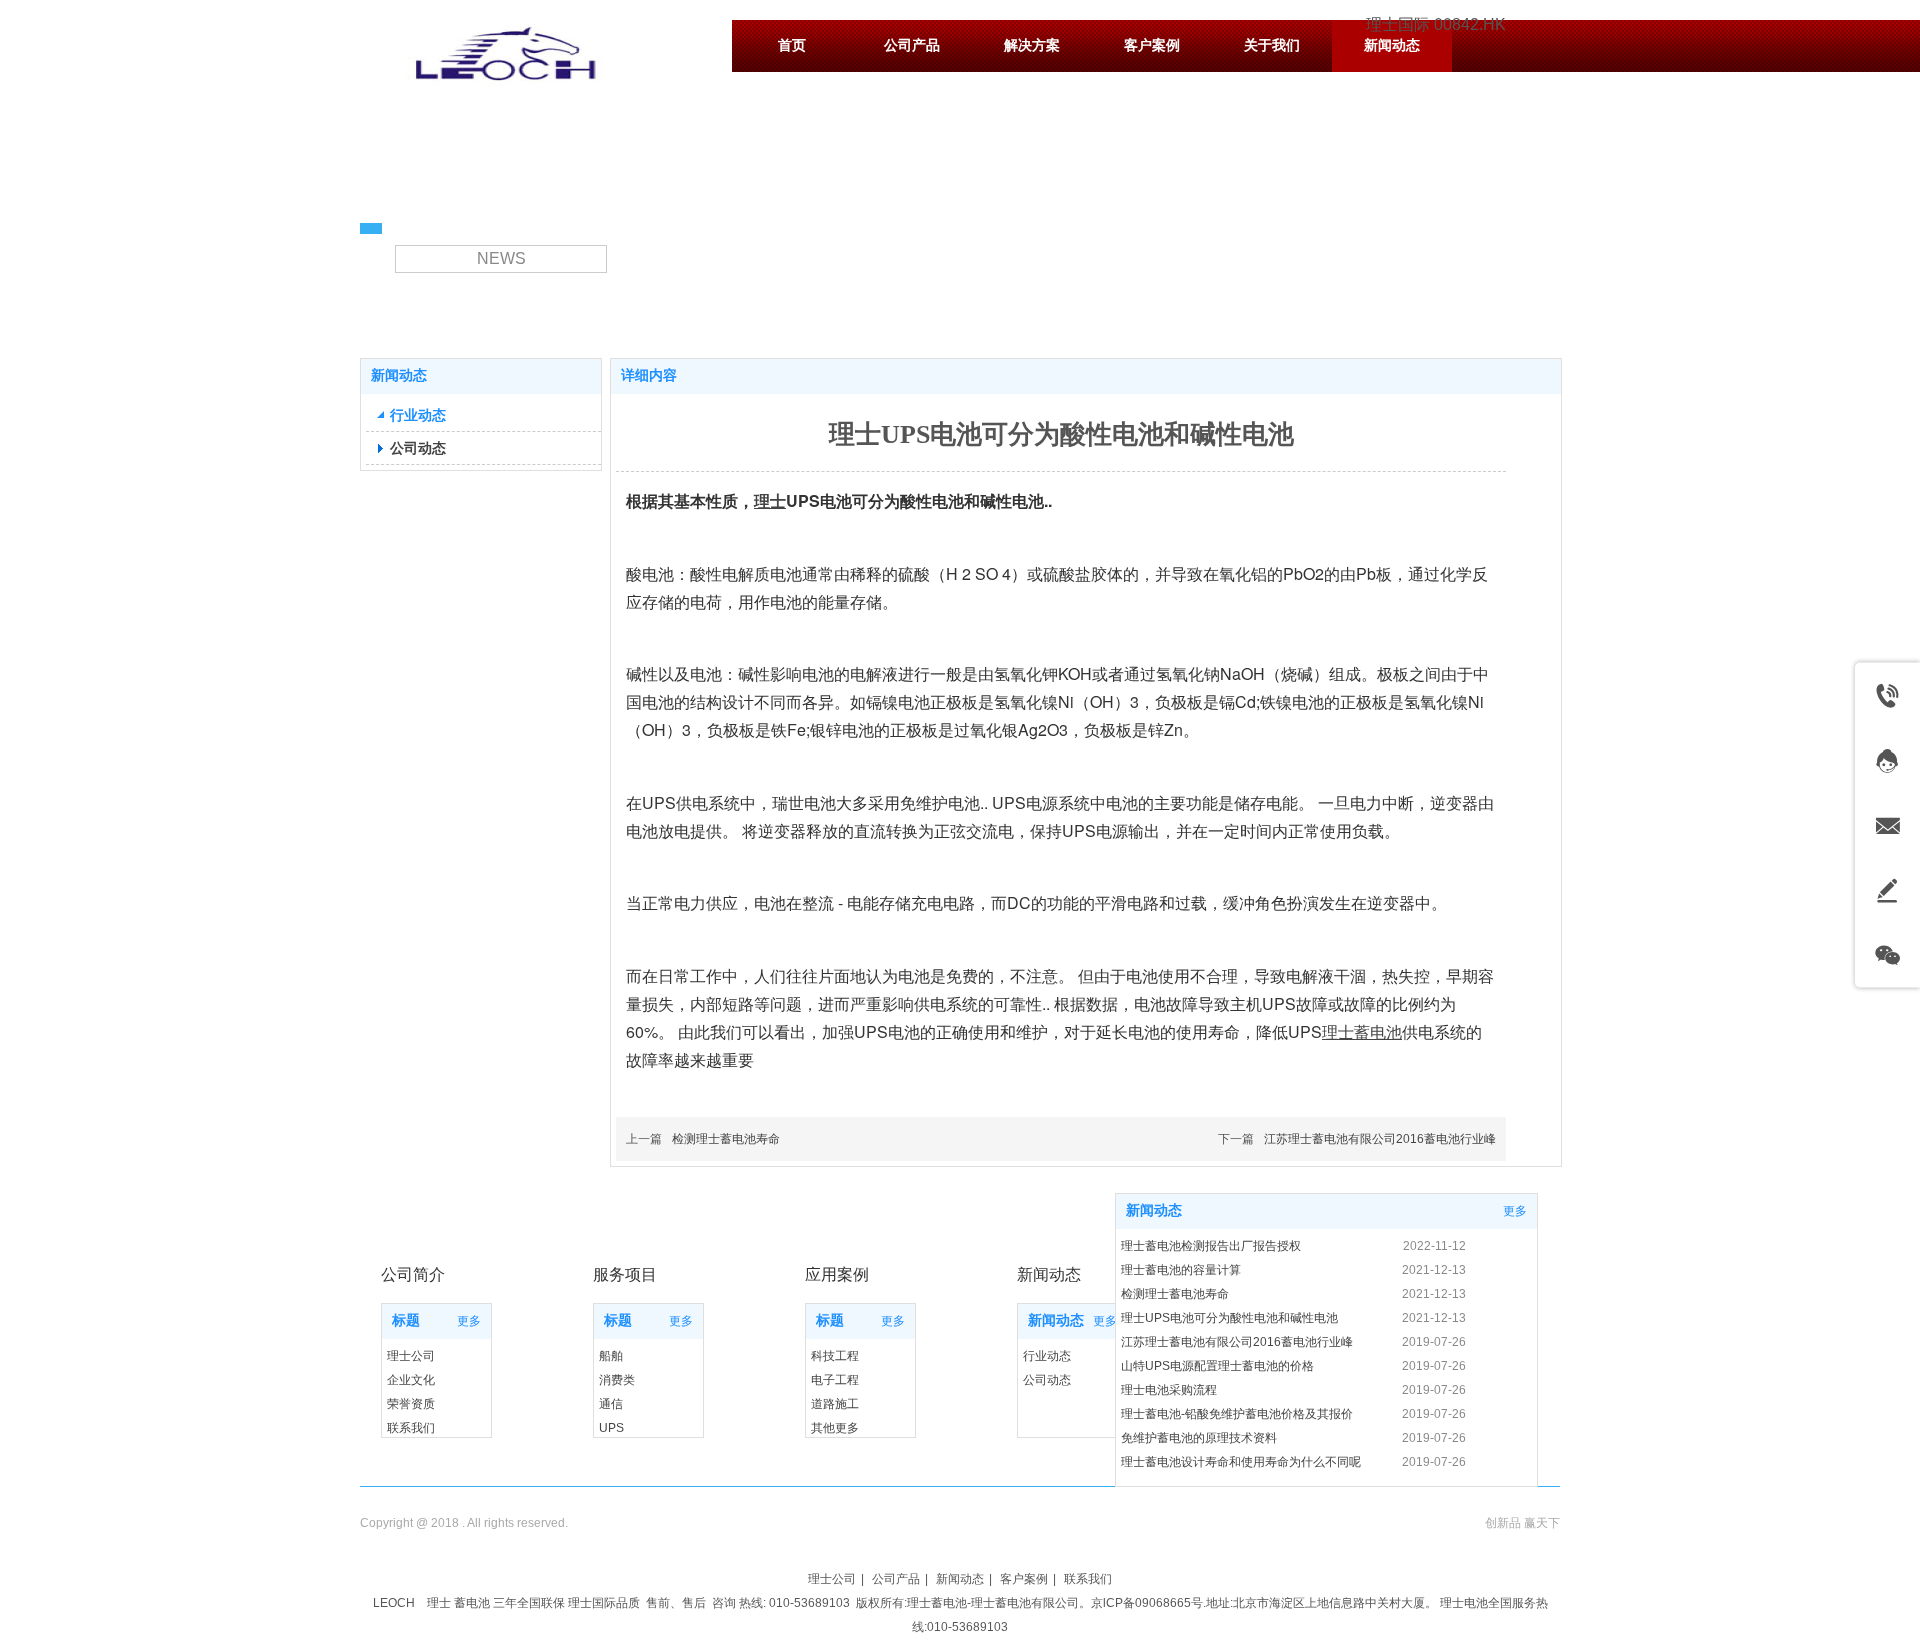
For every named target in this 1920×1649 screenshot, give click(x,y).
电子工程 (835, 1380)
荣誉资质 (411, 1404)
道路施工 (835, 1404)
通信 (611, 1404)
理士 (439, 1603)
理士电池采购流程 (1169, 1390)
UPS (611, 1428)
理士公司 (411, 1356)
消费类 (617, 1380)
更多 (469, 1321)
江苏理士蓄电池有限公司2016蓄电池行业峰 (1380, 1139)
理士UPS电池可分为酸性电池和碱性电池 (1229, 1318)
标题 (406, 1320)
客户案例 (1024, 1579)
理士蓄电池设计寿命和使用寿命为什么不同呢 (1241, 1462)
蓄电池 (472, 1603)
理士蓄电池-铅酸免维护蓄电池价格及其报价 (1237, 1414)
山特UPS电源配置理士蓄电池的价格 (1217, 1366)
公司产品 (896, 1579)
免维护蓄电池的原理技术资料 (1199, 1438)
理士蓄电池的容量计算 (1181, 1270)
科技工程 (835, 1356)
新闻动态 (1056, 1320)
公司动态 (1047, 1380)
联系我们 (411, 1428)
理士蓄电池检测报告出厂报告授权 (1211, 1246)
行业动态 (1047, 1356)
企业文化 (411, 1380)
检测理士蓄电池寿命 (726, 1139)
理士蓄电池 (937, 1603)
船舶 (611, 1356)
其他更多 (835, 1428)
